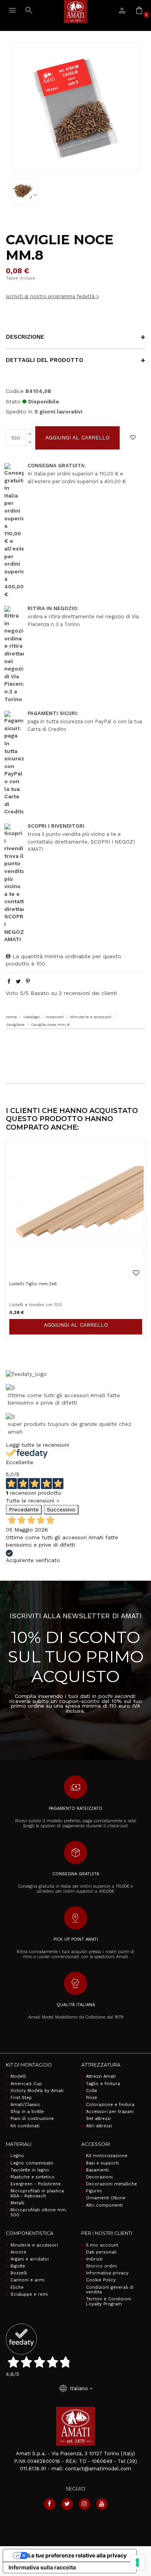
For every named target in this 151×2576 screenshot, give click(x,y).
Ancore (18, 2252)
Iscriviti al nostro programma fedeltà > (52, 296)
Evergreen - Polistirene (36, 2184)
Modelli (18, 2077)
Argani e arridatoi (30, 2259)
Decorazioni (99, 2177)
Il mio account (102, 2245)
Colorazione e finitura (110, 2105)
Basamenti (97, 2170)
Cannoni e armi (27, 2280)
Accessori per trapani (110, 2112)
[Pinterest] (28, 981)
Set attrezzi (98, 2119)
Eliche (17, 2288)
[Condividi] (9, 981)
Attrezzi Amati (101, 2077)
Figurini (94, 2191)
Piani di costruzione (32, 2119)
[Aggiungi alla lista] (133, 438)
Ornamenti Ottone (106, 2198)
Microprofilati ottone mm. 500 (39, 2213)
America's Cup (26, 2084)
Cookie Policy (101, 2280)
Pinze (92, 2098)
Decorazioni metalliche (112, 2184)
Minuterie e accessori (34, 2245)
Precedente (24, 1509)
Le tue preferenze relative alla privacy (77, 2555)
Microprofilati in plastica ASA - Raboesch (37, 2194)
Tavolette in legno (30, 2170)
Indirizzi (94, 2259)
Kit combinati (25, 2126)
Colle (92, 2091)
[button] (75, 1044)
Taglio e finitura (103, 2084)
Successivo (61, 1509)
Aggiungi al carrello (77, 437)
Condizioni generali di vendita (110, 2290)
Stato (13, 401)
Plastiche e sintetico (33, 2177)
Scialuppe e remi (29, 2295)
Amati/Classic (25, 2105)
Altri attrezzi (99, 2126)
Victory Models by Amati (37, 2091)
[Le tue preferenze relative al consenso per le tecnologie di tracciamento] (137, 2562)
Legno (17, 2156)
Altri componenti (104, 2206)
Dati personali (101, 2252)
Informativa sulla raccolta (42, 2567)
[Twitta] (18, 981)
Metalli (17, 2203)
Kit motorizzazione (107, 2156)
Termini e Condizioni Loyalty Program (109, 2302)
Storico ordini (101, 2266)
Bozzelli (19, 2273)
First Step (21, 2098)
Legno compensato (32, 2163)
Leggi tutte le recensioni (37, 1445)
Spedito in (19, 412)
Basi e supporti (102, 2163)
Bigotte (18, 2266)
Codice (15, 391)
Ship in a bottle (27, 2112)
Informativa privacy (107, 2273)
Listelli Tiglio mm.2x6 (33, 1284)
